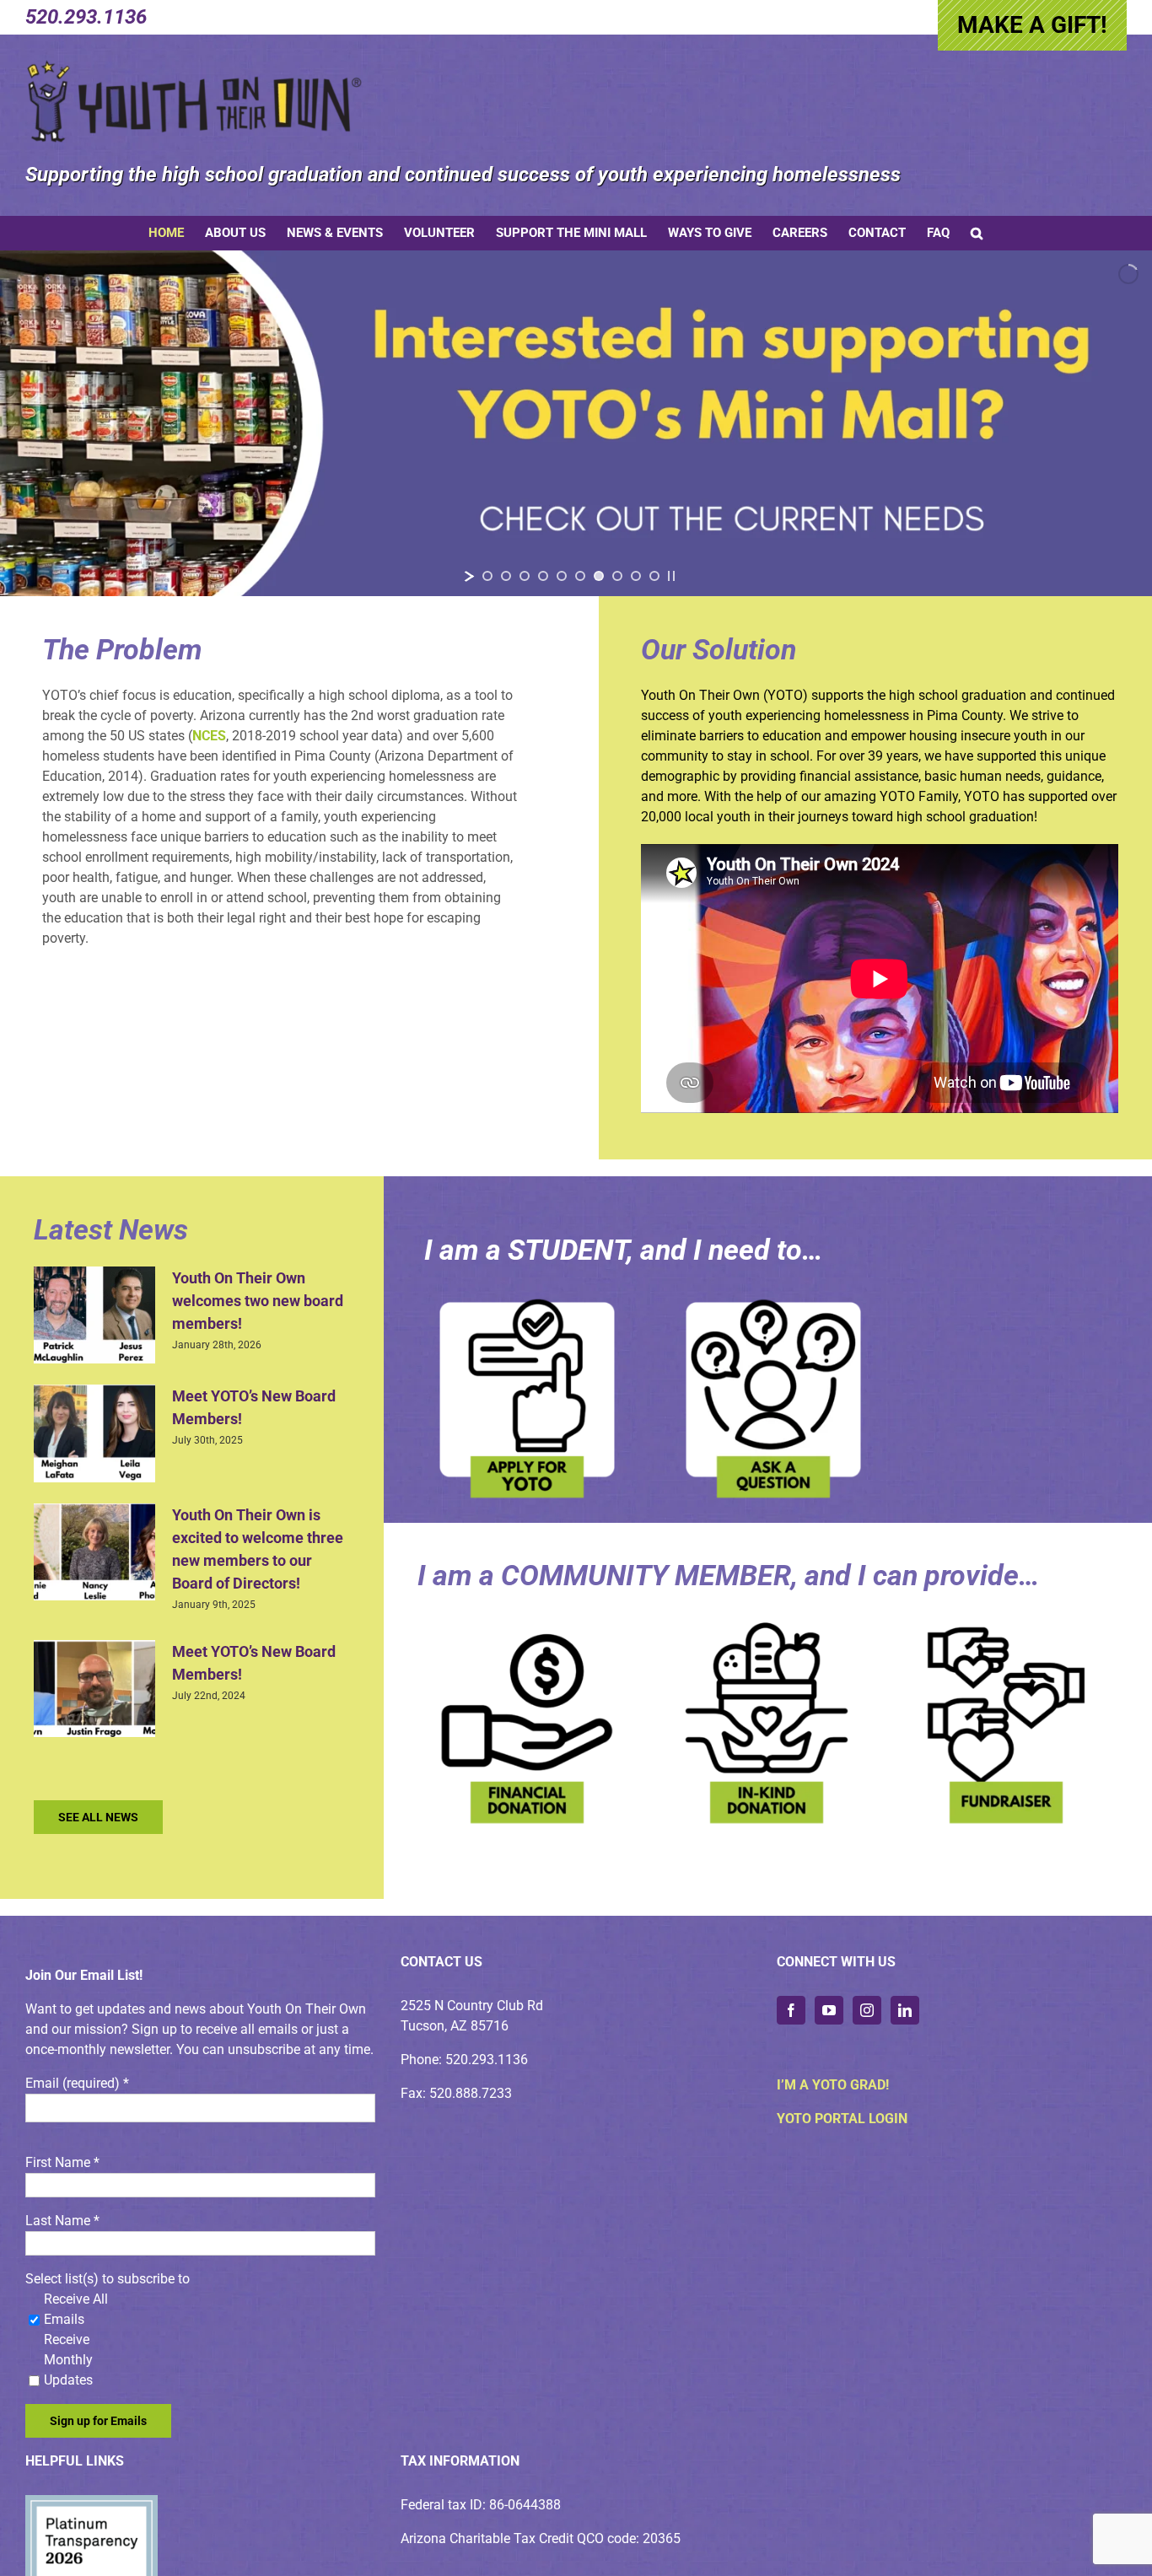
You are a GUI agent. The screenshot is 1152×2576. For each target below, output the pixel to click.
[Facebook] (791, 2010)
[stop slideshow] (671, 576)
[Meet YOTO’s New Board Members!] (94, 1433)
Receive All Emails (76, 2309)
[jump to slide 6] (580, 576)
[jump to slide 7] (599, 576)
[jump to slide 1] (487, 576)
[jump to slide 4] (543, 576)
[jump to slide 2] (506, 576)
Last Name (62, 2221)
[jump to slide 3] (525, 576)
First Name (62, 2162)
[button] (977, 233)
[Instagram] (867, 2010)
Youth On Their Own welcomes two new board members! (258, 1301)
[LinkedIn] (905, 2010)
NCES (209, 736)
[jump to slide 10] (654, 576)
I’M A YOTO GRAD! (833, 2085)
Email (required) (77, 2083)
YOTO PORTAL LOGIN (842, 2119)
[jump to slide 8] (617, 576)
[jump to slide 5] (562, 576)
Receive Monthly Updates (68, 2360)
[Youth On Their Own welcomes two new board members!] (94, 1315)
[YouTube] (829, 2010)
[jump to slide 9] (636, 576)
